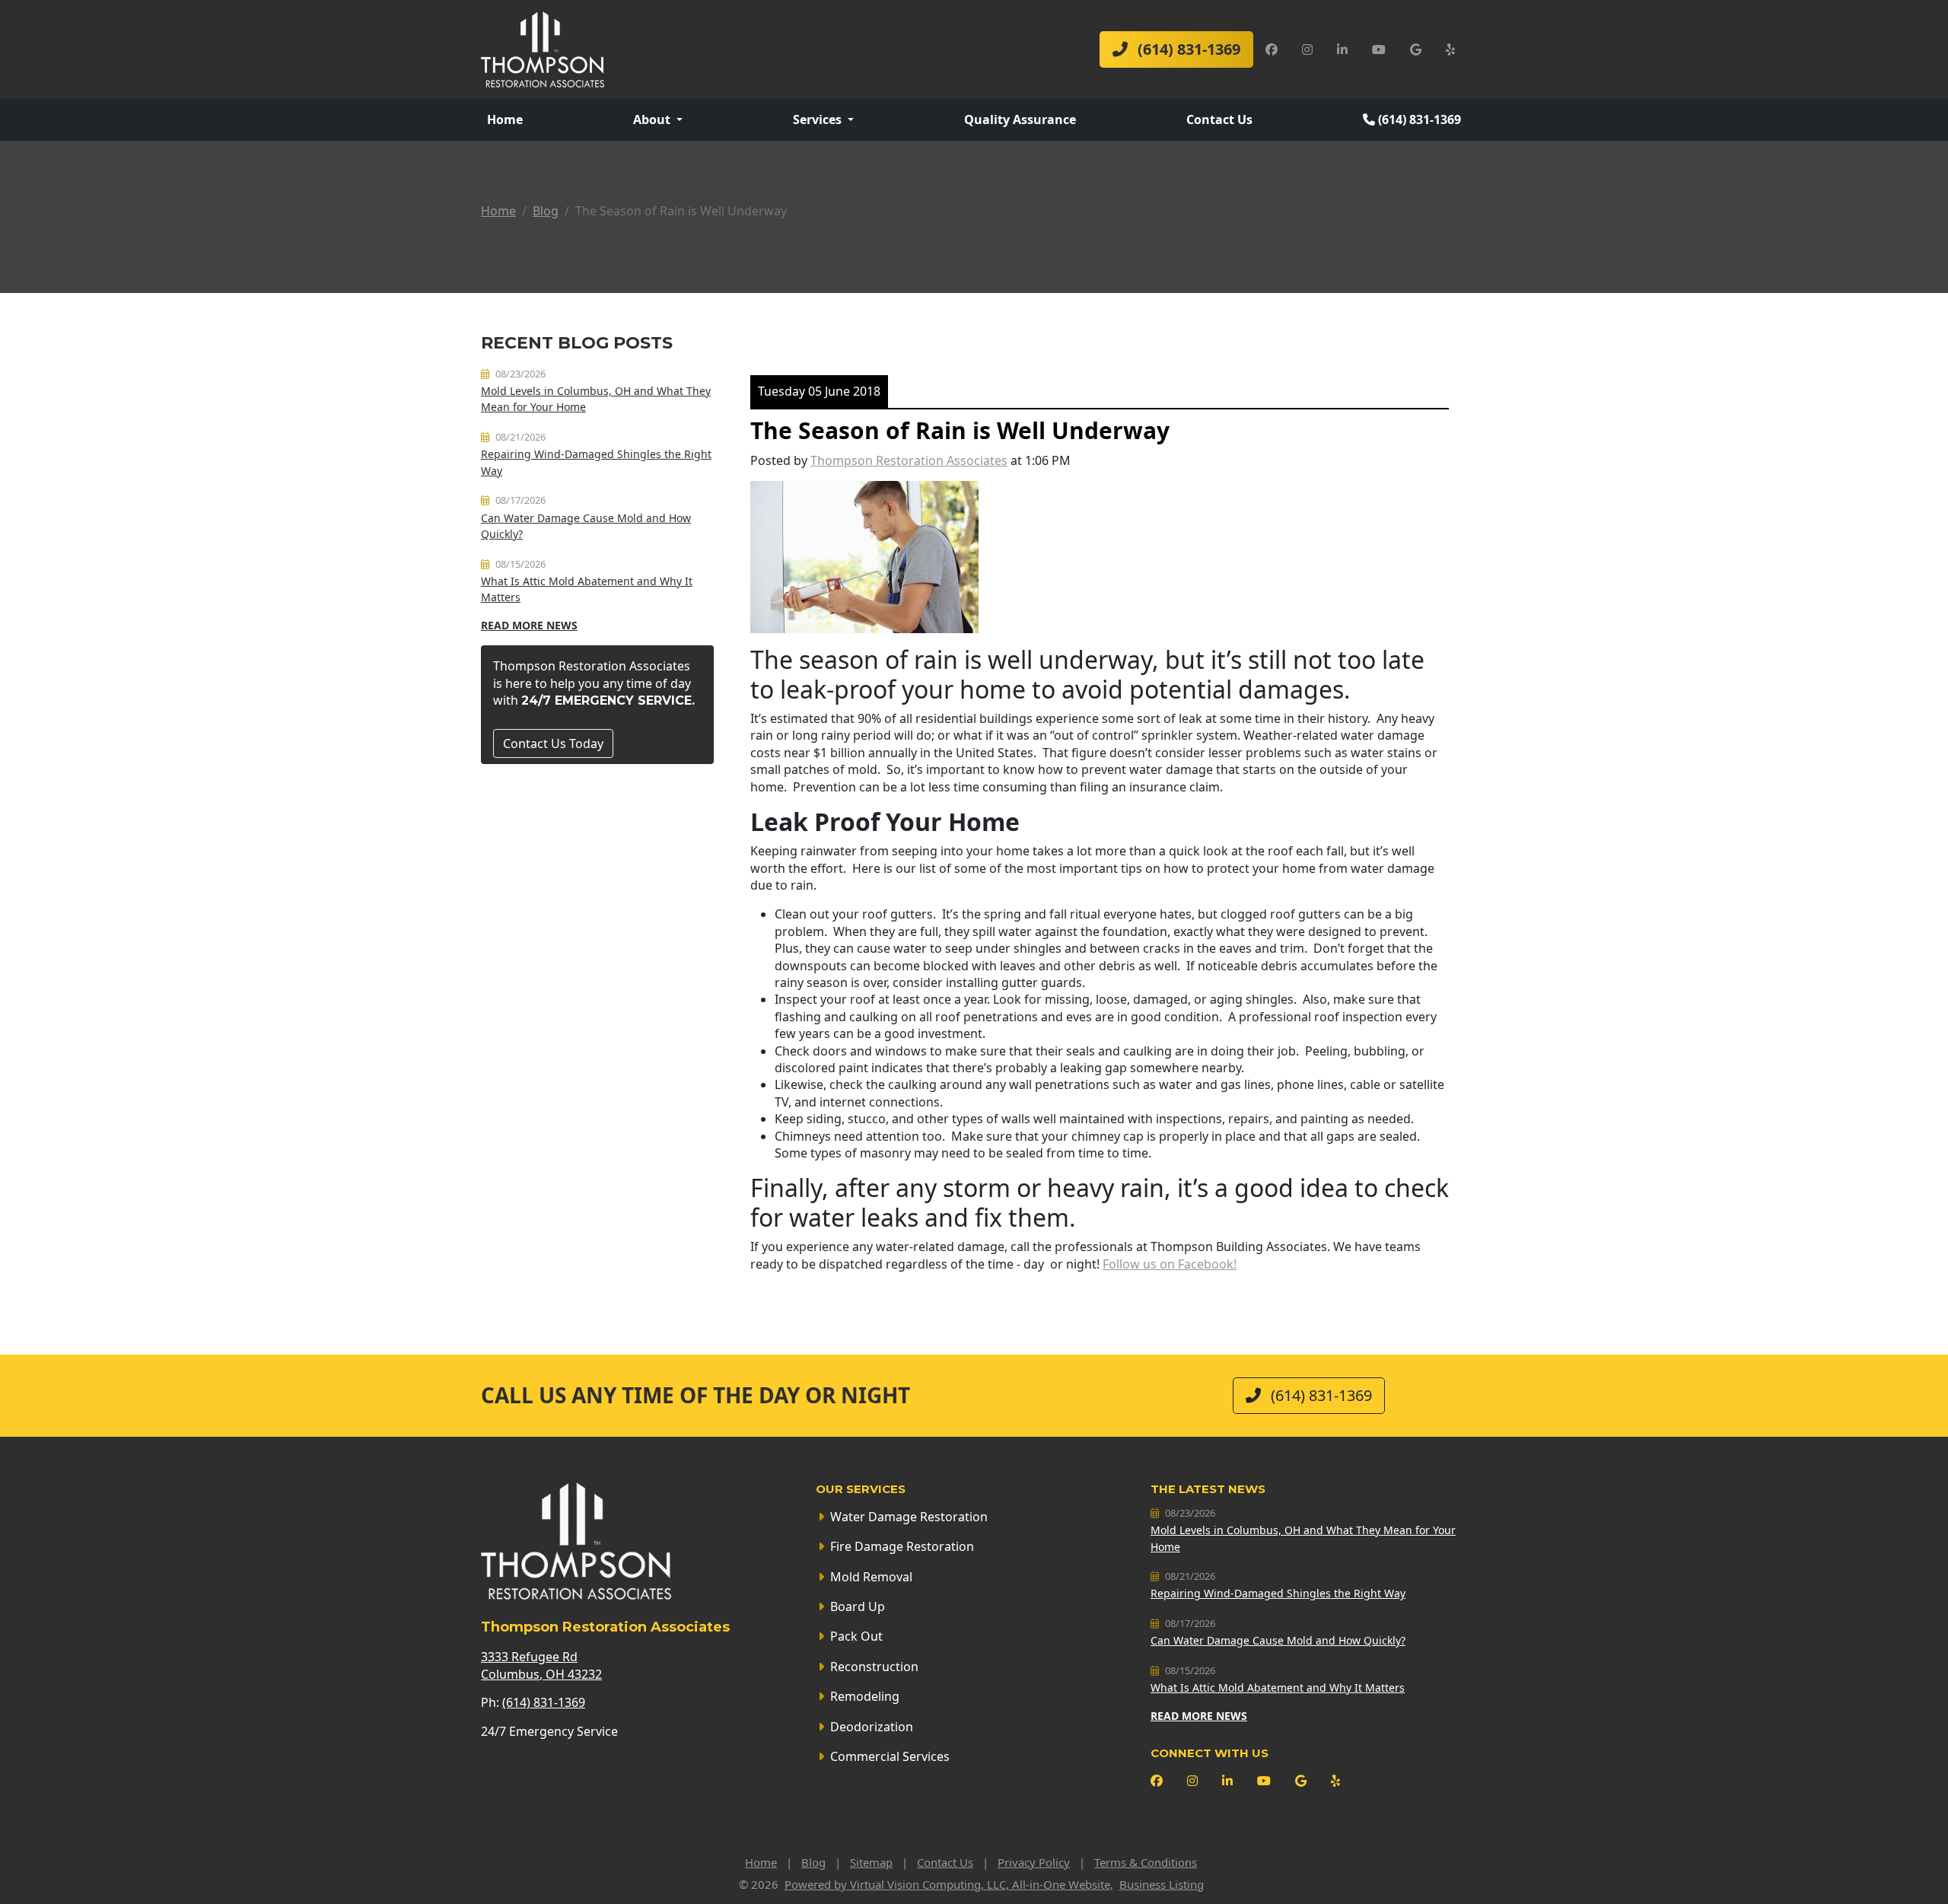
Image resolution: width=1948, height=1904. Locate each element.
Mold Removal (871, 1577)
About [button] (653, 119)
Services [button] (819, 119)
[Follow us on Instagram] (1307, 49)
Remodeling (865, 1696)
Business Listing (1162, 1884)
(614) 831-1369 (1187, 49)
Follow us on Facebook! (1170, 1264)
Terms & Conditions (1146, 1862)
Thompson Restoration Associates (909, 460)
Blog (546, 211)
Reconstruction (874, 1667)
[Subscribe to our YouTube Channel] (1379, 49)
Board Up (858, 1606)
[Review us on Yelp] (1450, 49)
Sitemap (871, 1862)
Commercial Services (890, 1756)
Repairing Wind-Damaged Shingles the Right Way (1278, 1593)
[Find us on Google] (1416, 49)
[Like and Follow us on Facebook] (1272, 49)
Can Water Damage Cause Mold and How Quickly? (1278, 1640)
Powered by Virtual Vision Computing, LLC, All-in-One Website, (949, 1884)
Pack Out (856, 1636)
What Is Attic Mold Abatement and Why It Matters (1278, 1687)
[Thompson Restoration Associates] (543, 48)
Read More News (529, 625)
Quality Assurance (1020, 119)
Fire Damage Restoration (902, 1546)
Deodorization (872, 1727)
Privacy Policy (1034, 1862)
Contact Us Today (553, 743)
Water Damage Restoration (909, 1517)
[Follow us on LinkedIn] (1342, 49)
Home (505, 119)
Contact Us (1219, 119)
